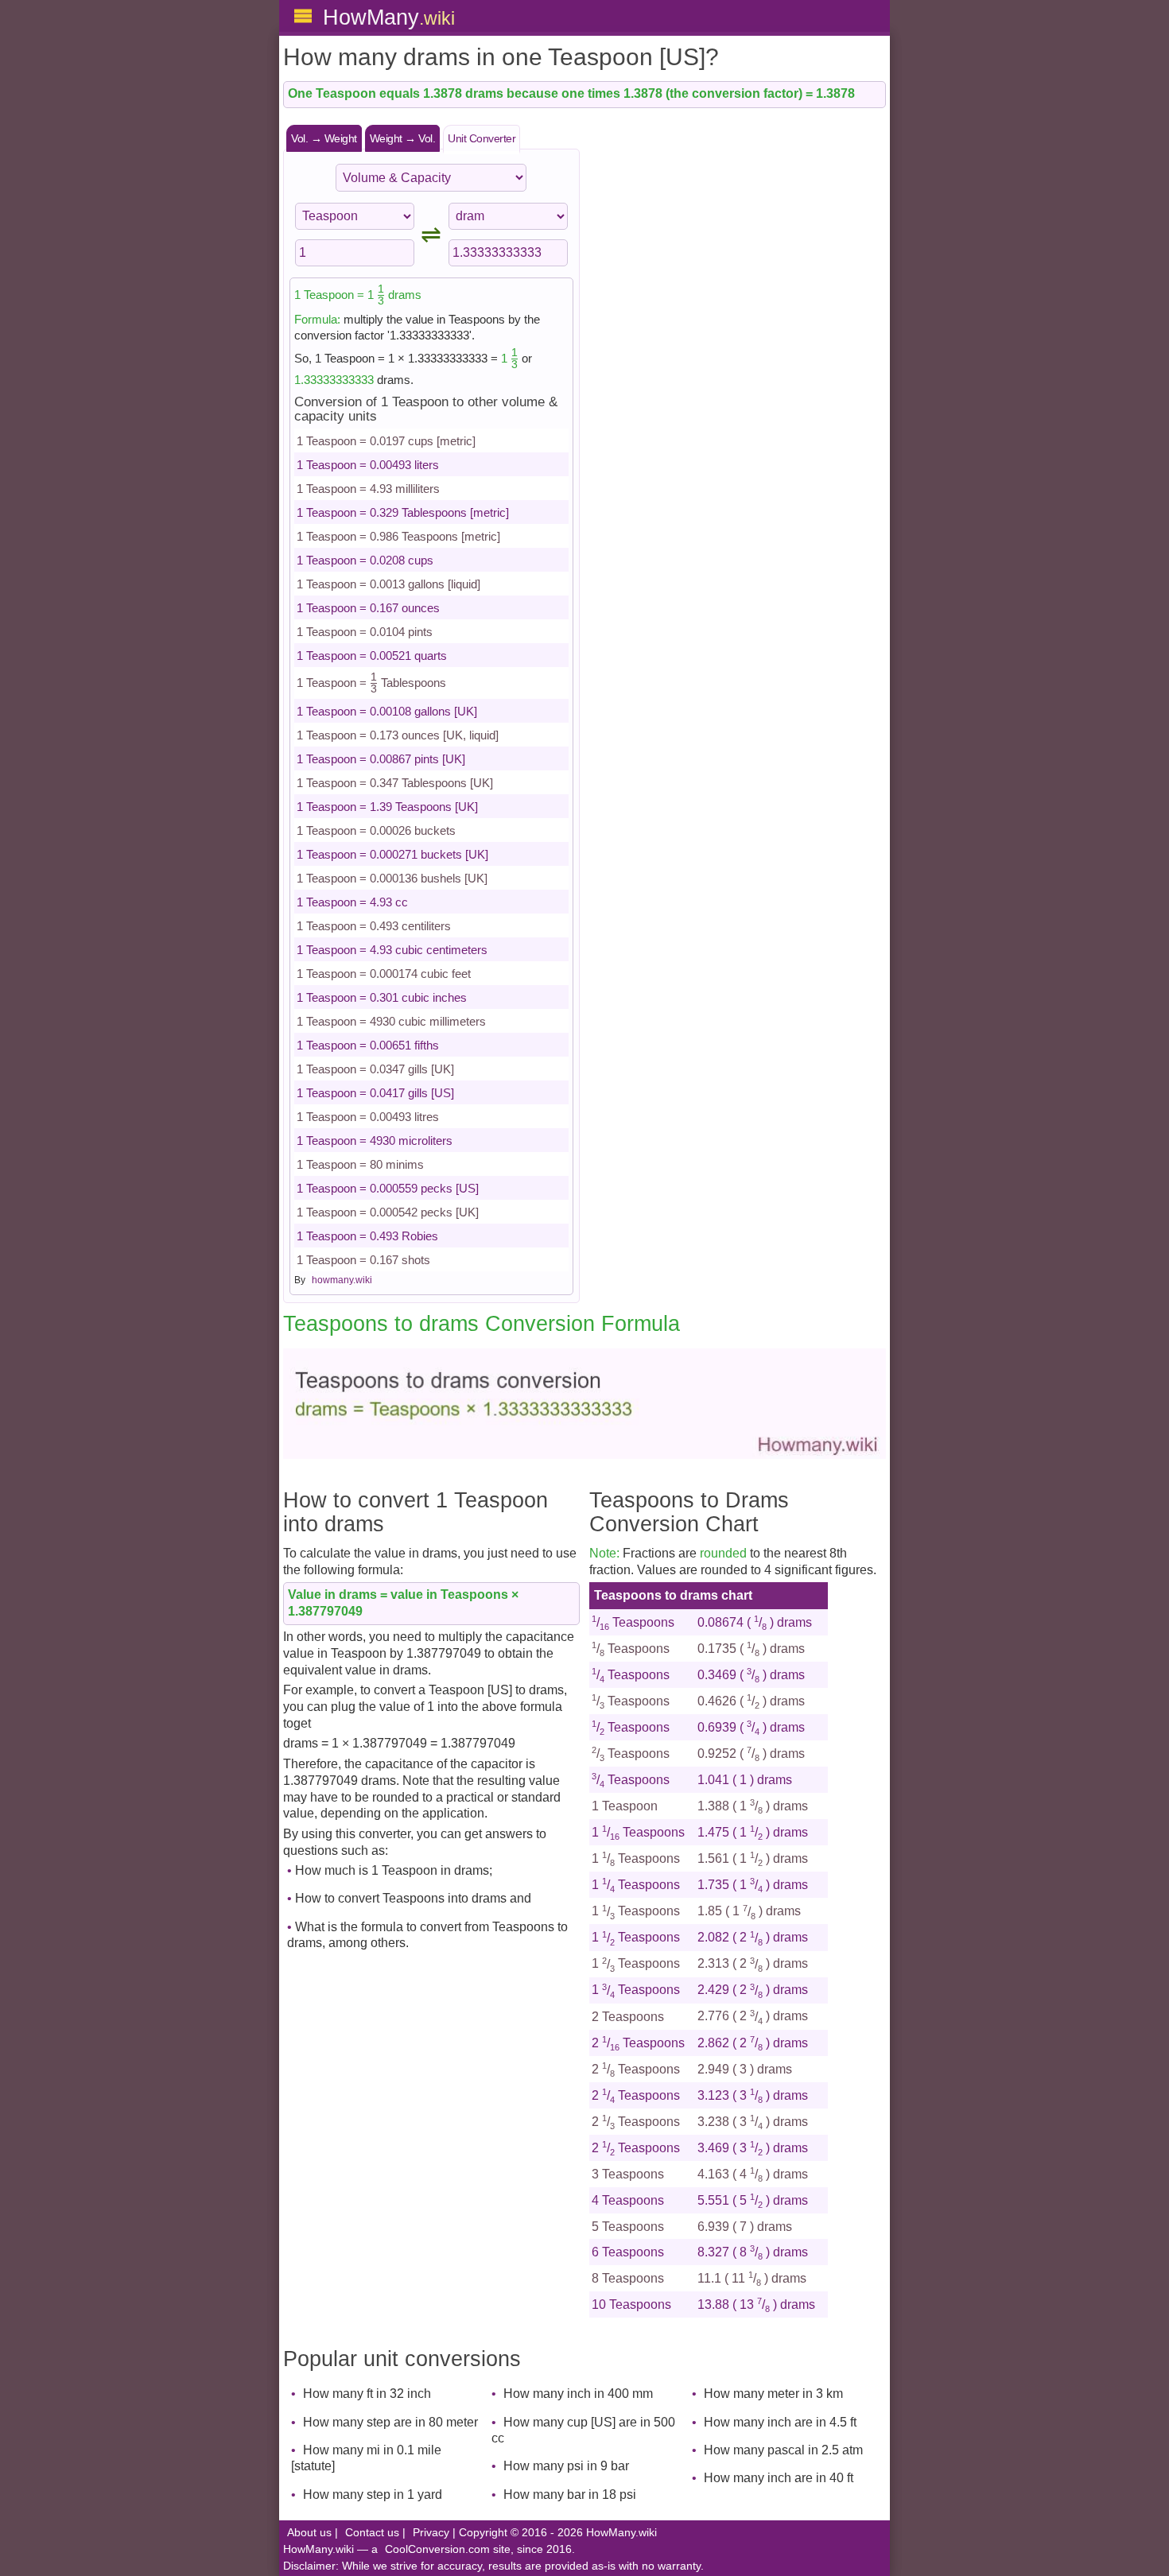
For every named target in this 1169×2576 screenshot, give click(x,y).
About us (309, 2533)
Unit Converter (482, 138)
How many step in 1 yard (373, 2495)
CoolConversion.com (437, 2549)
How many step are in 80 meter (390, 2422)
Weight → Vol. (403, 138)
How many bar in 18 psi (570, 2495)
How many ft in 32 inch (367, 2394)
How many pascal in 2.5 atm (783, 2450)
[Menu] (303, 16)
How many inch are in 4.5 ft (780, 2422)
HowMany (389, 17)
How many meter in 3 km (773, 2394)
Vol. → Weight (324, 138)
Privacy (431, 2533)
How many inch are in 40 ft (779, 2478)
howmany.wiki (342, 1280)
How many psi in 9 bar (566, 2466)
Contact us (372, 2533)
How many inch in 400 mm (578, 2394)
